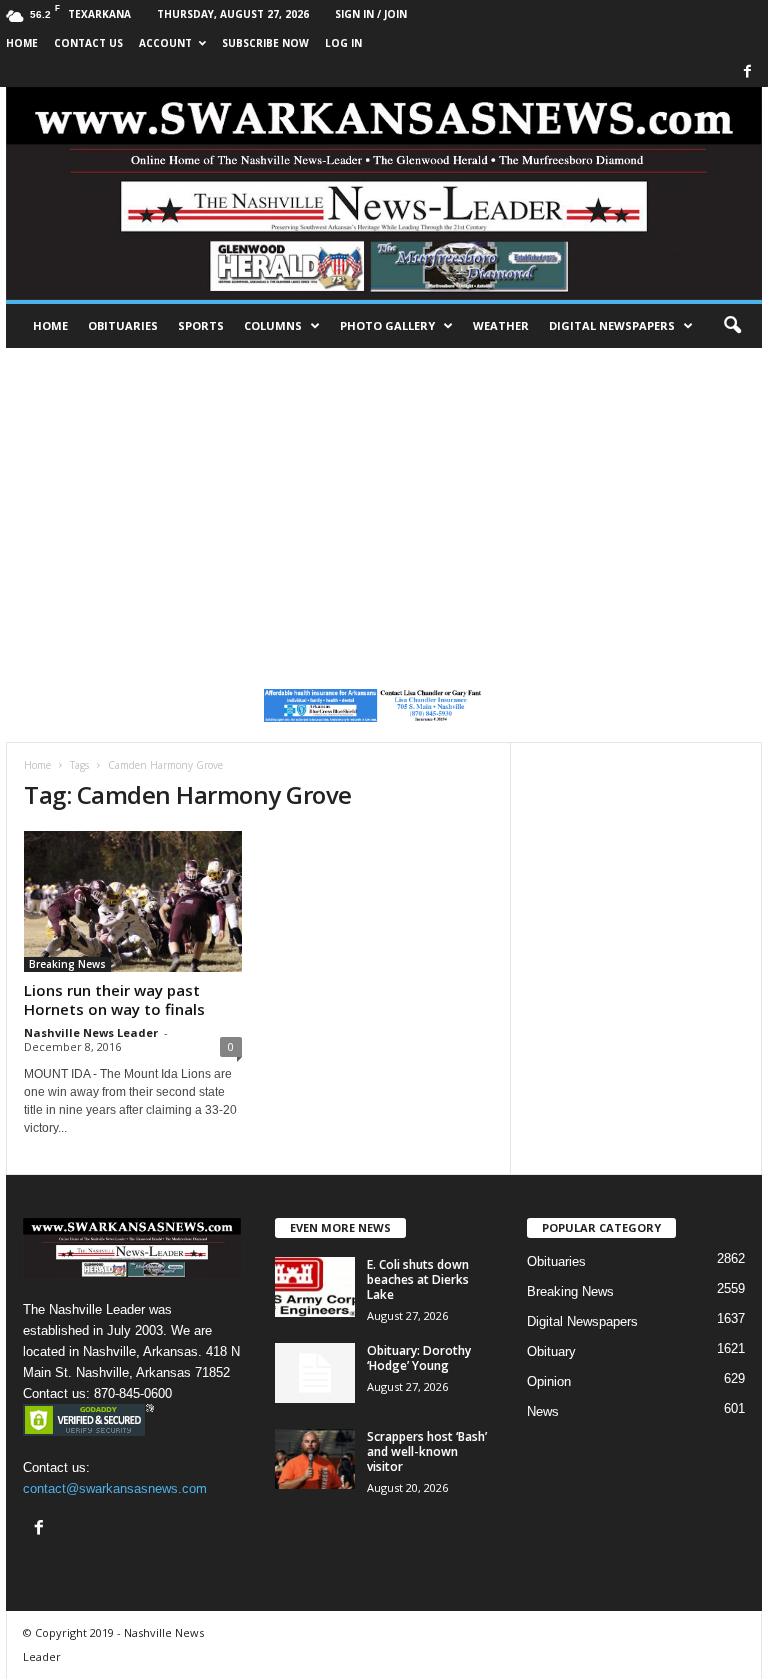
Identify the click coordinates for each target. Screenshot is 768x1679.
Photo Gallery (387, 325)
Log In (343, 43)
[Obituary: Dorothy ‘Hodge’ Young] (315, 1373)
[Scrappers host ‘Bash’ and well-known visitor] (315, 1459)
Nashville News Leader (91, 1032)
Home (50, 325)
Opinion (549, 1381)
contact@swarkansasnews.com (115, 1488)
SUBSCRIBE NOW (265, 43)
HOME (22, 43)
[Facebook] (747, 72)
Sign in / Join (371, 14)
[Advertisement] (384, 498)
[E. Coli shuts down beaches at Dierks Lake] (315, 1287)
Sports (201, 325)
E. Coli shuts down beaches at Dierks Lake (418, 1279)
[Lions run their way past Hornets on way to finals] (133, 901)
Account (165, 43)
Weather (501, 325)
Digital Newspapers (612, 325)
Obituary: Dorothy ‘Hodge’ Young (419, 1358)
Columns (273, 325)
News (543, 1411)
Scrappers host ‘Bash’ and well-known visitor (427, 1451)
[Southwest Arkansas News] (384, 193)
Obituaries (123, 325)
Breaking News (67, 964)
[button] (732, 326)
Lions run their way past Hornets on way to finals (114, 999)
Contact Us (88, 43)
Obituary (551, 1351)
